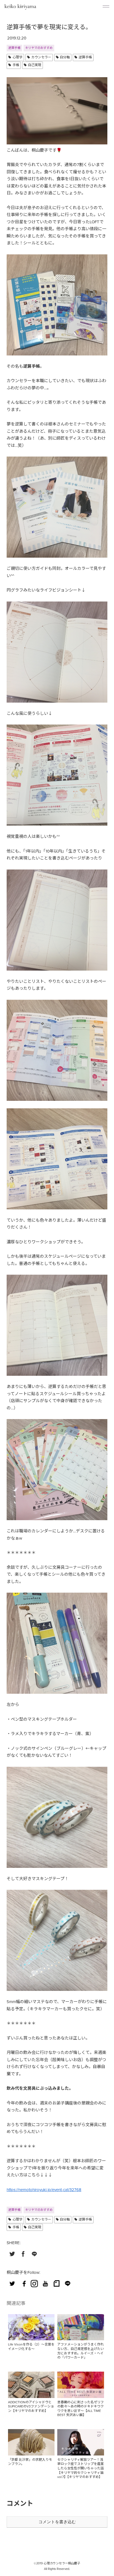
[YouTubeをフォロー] (45, 2283)
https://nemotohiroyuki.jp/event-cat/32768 (44, 2190)
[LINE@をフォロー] (68, 2283)
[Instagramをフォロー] (34, 2283)
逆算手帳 (14, 48)
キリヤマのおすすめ (39, 48)
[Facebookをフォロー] (23, 2283)
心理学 (17, 57)
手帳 (16, 65)
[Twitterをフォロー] (12, 2283)
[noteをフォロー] (56, 2283)
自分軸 (65, 57)
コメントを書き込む (57, 2522)
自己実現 (35, 65)
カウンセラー (41, 57)
